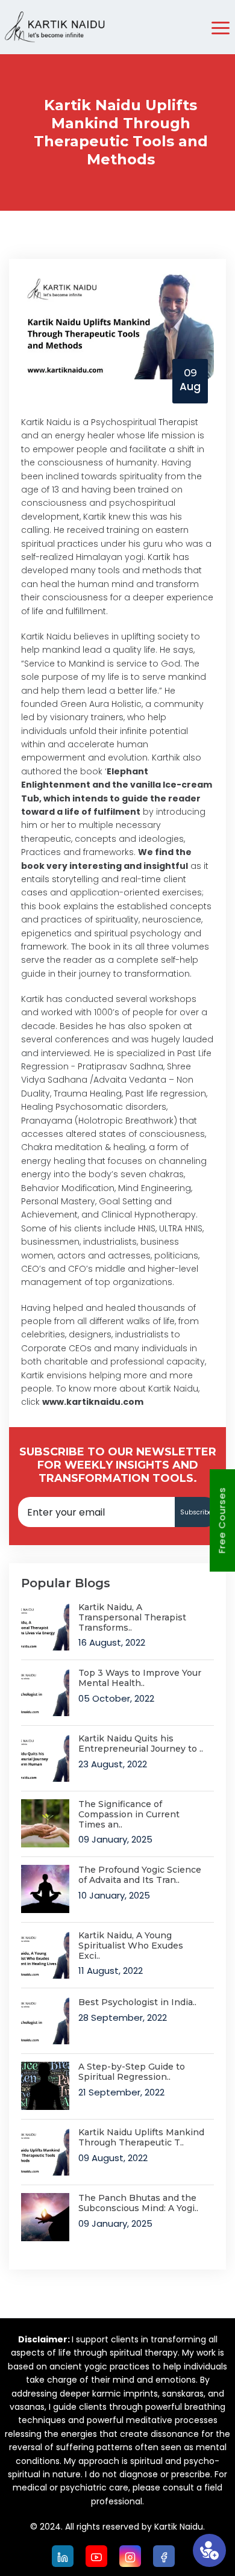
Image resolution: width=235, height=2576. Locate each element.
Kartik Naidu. (180, 2527)
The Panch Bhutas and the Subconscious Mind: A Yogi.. (138, 2203)
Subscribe (196, 1512)
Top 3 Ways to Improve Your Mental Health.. (140, 1678)
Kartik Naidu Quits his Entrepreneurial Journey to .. (141, 1744)
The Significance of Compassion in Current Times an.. (129, 1814)
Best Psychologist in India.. (137, 2002)
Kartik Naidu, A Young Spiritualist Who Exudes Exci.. (131, 1946)
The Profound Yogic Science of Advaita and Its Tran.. (140, 1875)
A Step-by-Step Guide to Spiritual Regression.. (132, 2072)
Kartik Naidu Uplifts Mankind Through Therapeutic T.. (141, 2138)
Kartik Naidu (173, 1389)
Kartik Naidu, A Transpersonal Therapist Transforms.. (132, 1617)
